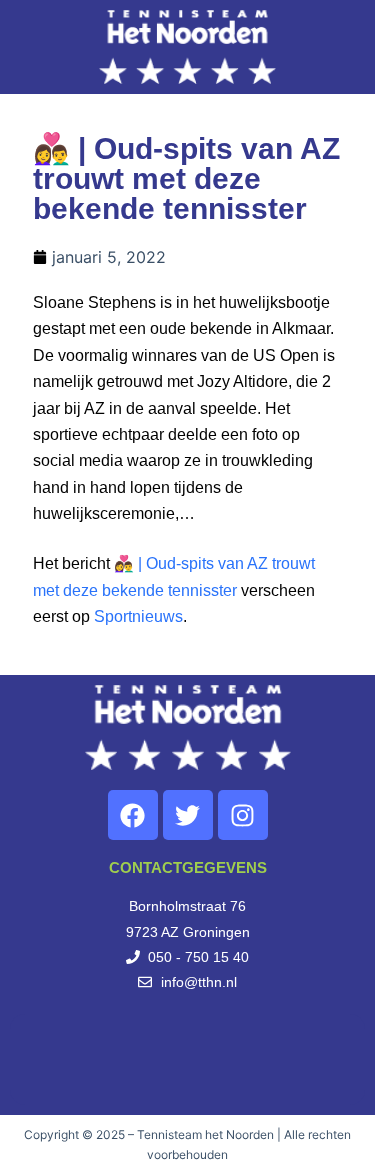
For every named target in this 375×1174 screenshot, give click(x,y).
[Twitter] (188, 815)
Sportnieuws (138, 616)
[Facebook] (133, 815)
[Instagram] (243, 815)
